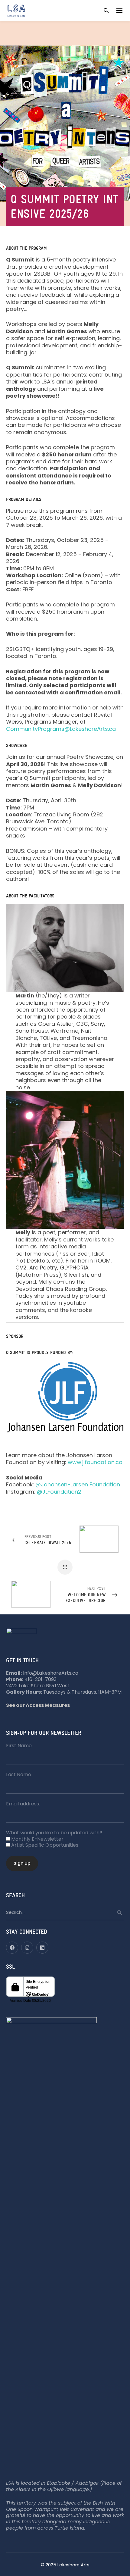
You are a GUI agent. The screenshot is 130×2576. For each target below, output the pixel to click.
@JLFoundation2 (59, 1492)
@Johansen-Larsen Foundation (78, 1484)
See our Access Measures (38, 1705)
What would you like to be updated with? (54, 1833)
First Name (19, 1746)
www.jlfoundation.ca (95, 1462)
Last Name (19, 1775)
